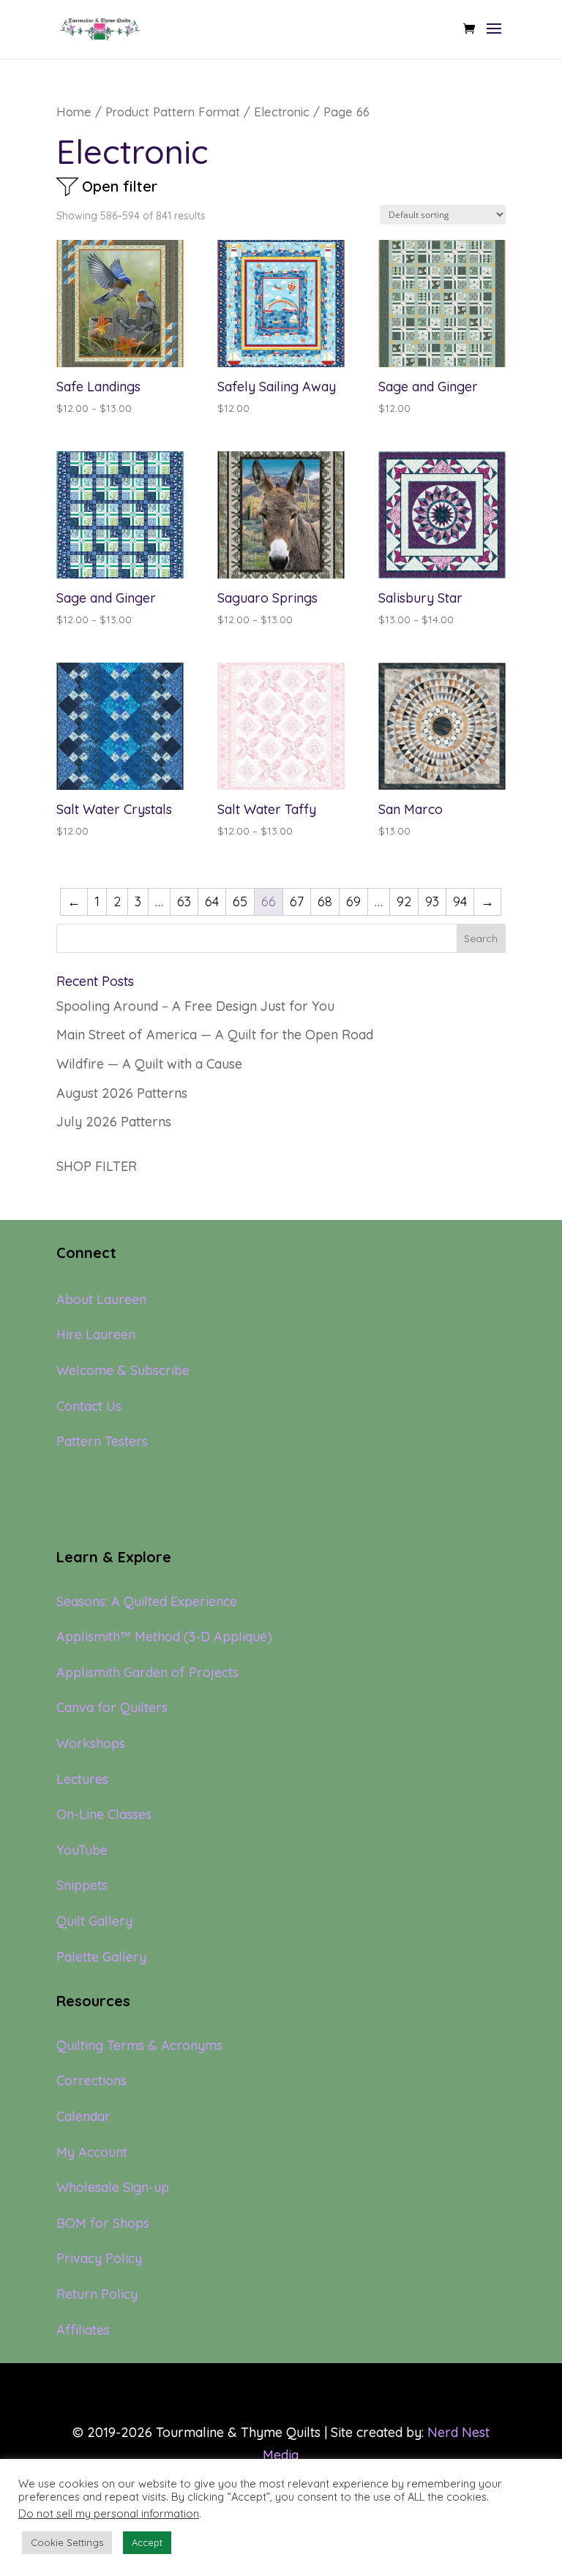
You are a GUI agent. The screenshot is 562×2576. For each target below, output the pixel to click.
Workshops (91, 1743)
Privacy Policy (99, 2258)
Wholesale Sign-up (113, 2187)
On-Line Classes (104, 1814)
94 (460, 901)
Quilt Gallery (94, 1921)
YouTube (82, 1850)
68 (325, 901)
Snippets (82, 1885)
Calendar (83, 2116)
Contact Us (89, 1406)
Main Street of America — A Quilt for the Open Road (215, 1035)
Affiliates (83, 2330)
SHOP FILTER (97, 1166)
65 (240, 901)
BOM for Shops (103, 2223)
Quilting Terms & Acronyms (139, 2045)
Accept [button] (147, 2542)
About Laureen (101, 1299)
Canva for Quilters (112, 1707)
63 (184, 901)
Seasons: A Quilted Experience (147, 1601)
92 (404, 901)
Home (74, 112)
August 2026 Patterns (122, 1093)
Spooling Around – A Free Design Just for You (195, 1006)
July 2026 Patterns (114, 1122)
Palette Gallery (101, 1957)
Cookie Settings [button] (67, 2542)
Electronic (282, 112)
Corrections (91, 2080)
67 (297, 901)
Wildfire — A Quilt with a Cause (149, 1064)
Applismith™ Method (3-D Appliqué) (164, 1637)
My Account (92, 2152)
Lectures (82, 1779)
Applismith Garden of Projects (147, 1672)
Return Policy (97, 2294)
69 (353, 901)
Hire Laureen (96, 1334)
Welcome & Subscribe (123, 1370)
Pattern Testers (102, 1441)
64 (212, 901)
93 (432, 901)
